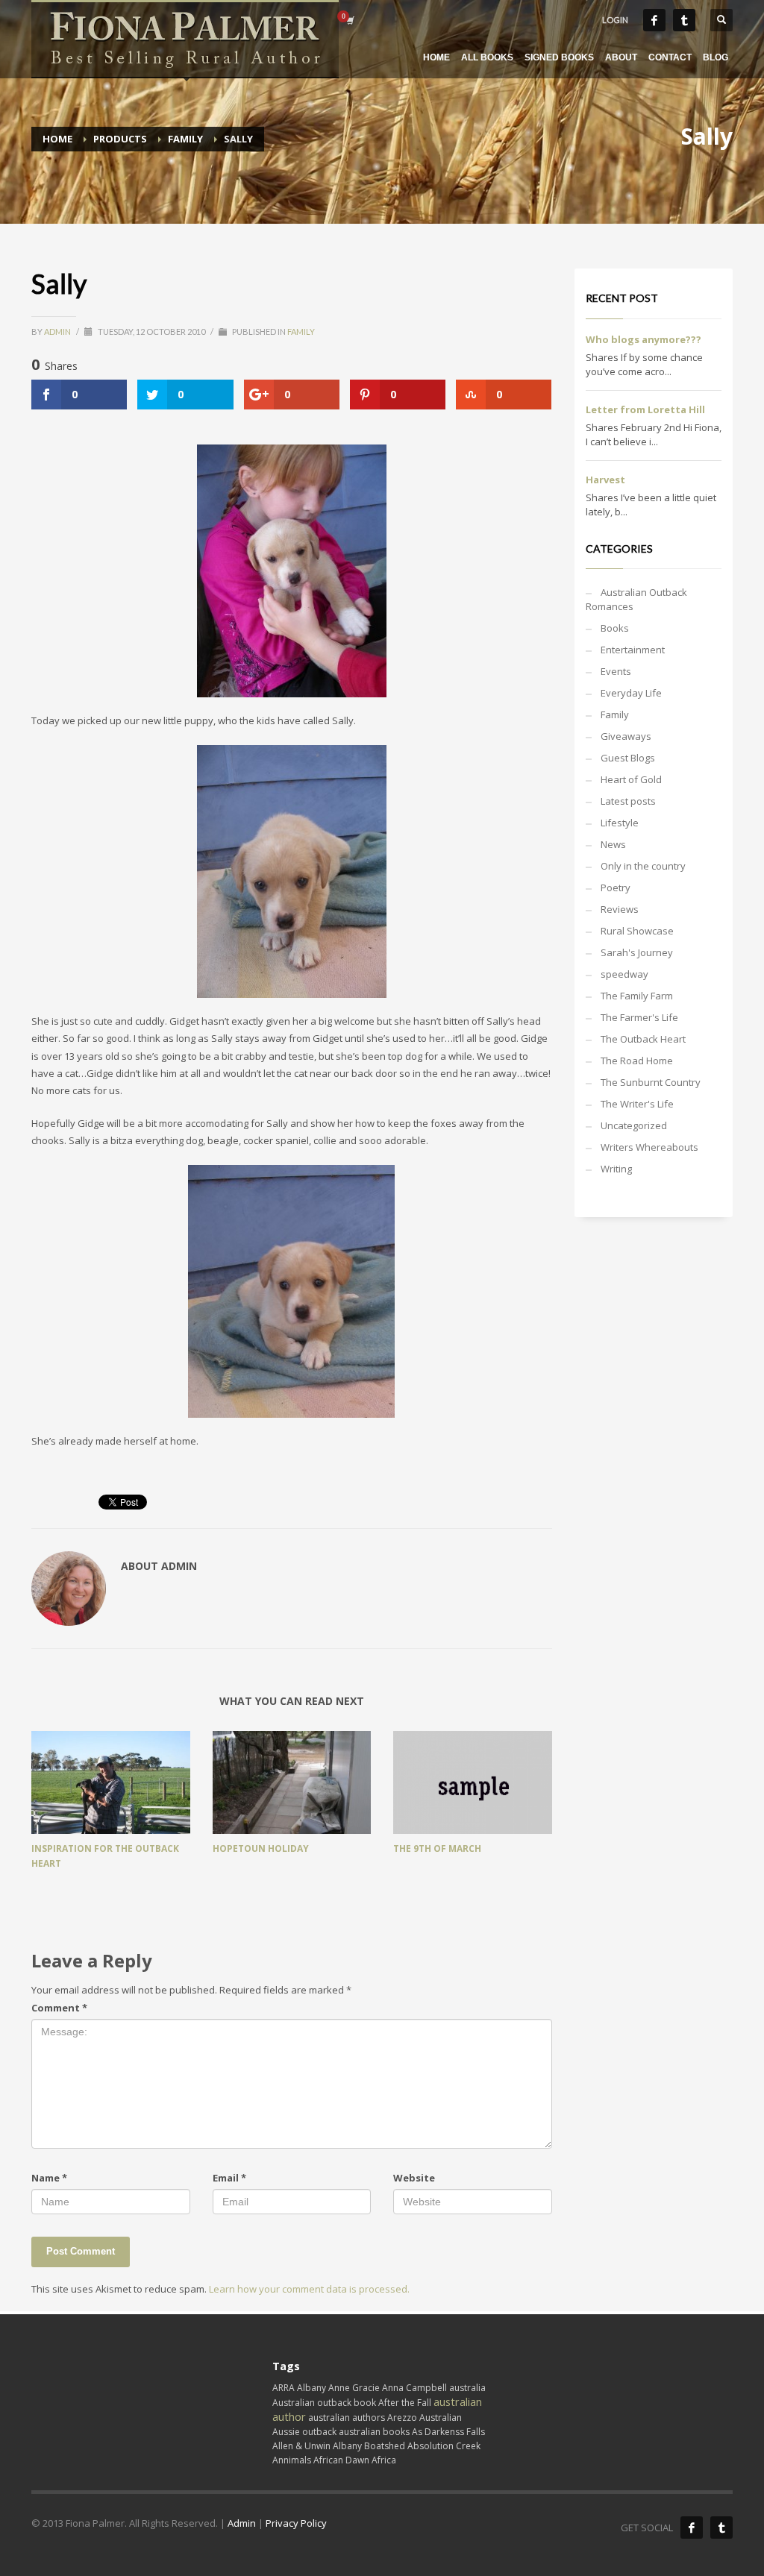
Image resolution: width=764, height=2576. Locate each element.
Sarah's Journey (637, 952)
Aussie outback (304, 2432)
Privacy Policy (296, 2523)
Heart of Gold (631, 779)
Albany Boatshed (369, 2446)
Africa (384, 2460)
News (613, 844)
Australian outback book (324, 2403)
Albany (311, 2388)
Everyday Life (631, 693)
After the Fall (405, 2403)
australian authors (347, 2418)
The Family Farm (637, 996)
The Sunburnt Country (651, 1082)
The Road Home (637, 1061)
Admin (58, 332)
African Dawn (341, 2460)
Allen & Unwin (301, 2446)
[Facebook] (654, 20)
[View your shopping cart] (349, 20)
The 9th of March (437, 1848)
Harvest (605, 480)
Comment (59, 2008)
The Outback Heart (643, 1039)
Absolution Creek (444, 2446)
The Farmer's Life (639, 1017)
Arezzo (402, 2418)
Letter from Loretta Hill (645, 409)
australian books (374, 2432)
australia (467, 2388)
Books (615, 628)
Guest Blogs (628, 758)
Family (301, 332)
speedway (624, 974)
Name (49, 2178)
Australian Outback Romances (636, 599)
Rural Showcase (637, 931)
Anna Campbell (414, 2388)
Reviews (620, 909)
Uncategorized (634, 1125)
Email (229, 2178)
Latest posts (628, 801)
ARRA (284, 2388)
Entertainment (633, 650)
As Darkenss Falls (448, 2432)
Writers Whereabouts (649, 1147)
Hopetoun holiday (261, 1848)
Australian (441, 2418)
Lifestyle (620, 823)
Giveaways (626, 736)
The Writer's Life (637, 1104)
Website (414, 2178)
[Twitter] (684, 20)
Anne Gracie (354, 2388)
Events (616, 671)
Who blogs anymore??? (644, 339)
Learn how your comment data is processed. (309, 2289)
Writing (616, 1169)
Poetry (616, 888)
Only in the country (643, 866)
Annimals (292, 2460)
